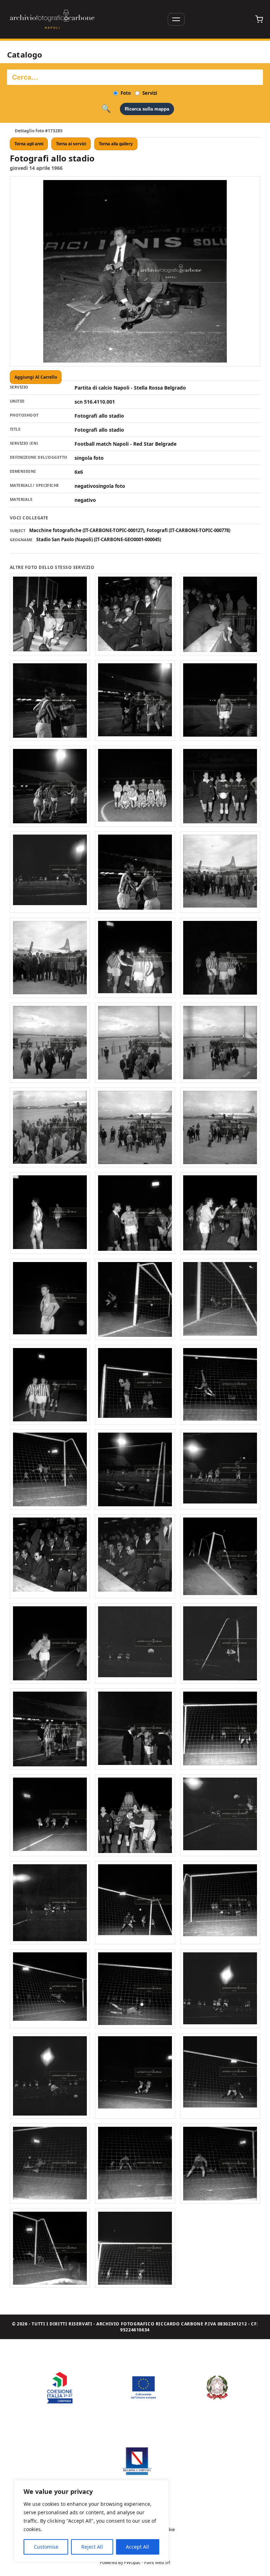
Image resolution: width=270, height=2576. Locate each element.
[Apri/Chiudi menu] (176, 19)
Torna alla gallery (116, 144)
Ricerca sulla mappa (147, 109)
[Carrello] (259, 19)
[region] (91, 2521)
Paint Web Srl (157, 2562)
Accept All (137, 2547)
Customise (46, 2547)
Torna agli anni (29, 144)
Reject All (92, 2547)
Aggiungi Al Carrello (36, 377)
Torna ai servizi (71, 144)
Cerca (106, 109)
